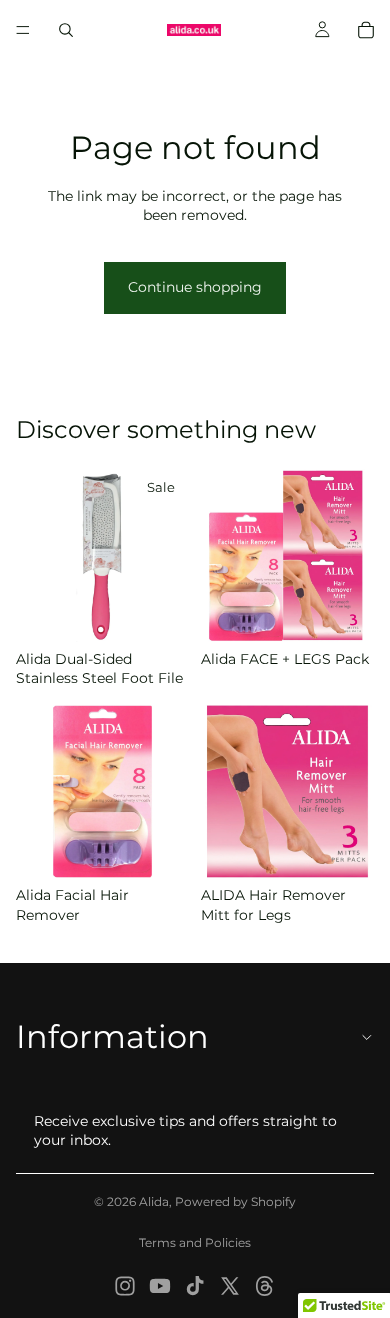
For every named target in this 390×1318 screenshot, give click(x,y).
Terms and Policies (195, 1242)
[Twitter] (230, 1286)
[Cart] (366, 30)
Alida (154, 1201)
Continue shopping (195, 287)
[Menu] (23, 30)
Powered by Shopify (235, 1201)
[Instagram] (125, 1286)
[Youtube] (160, 1286)
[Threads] (265, 1286)
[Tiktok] (195, 1286)
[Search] (66, 30)
